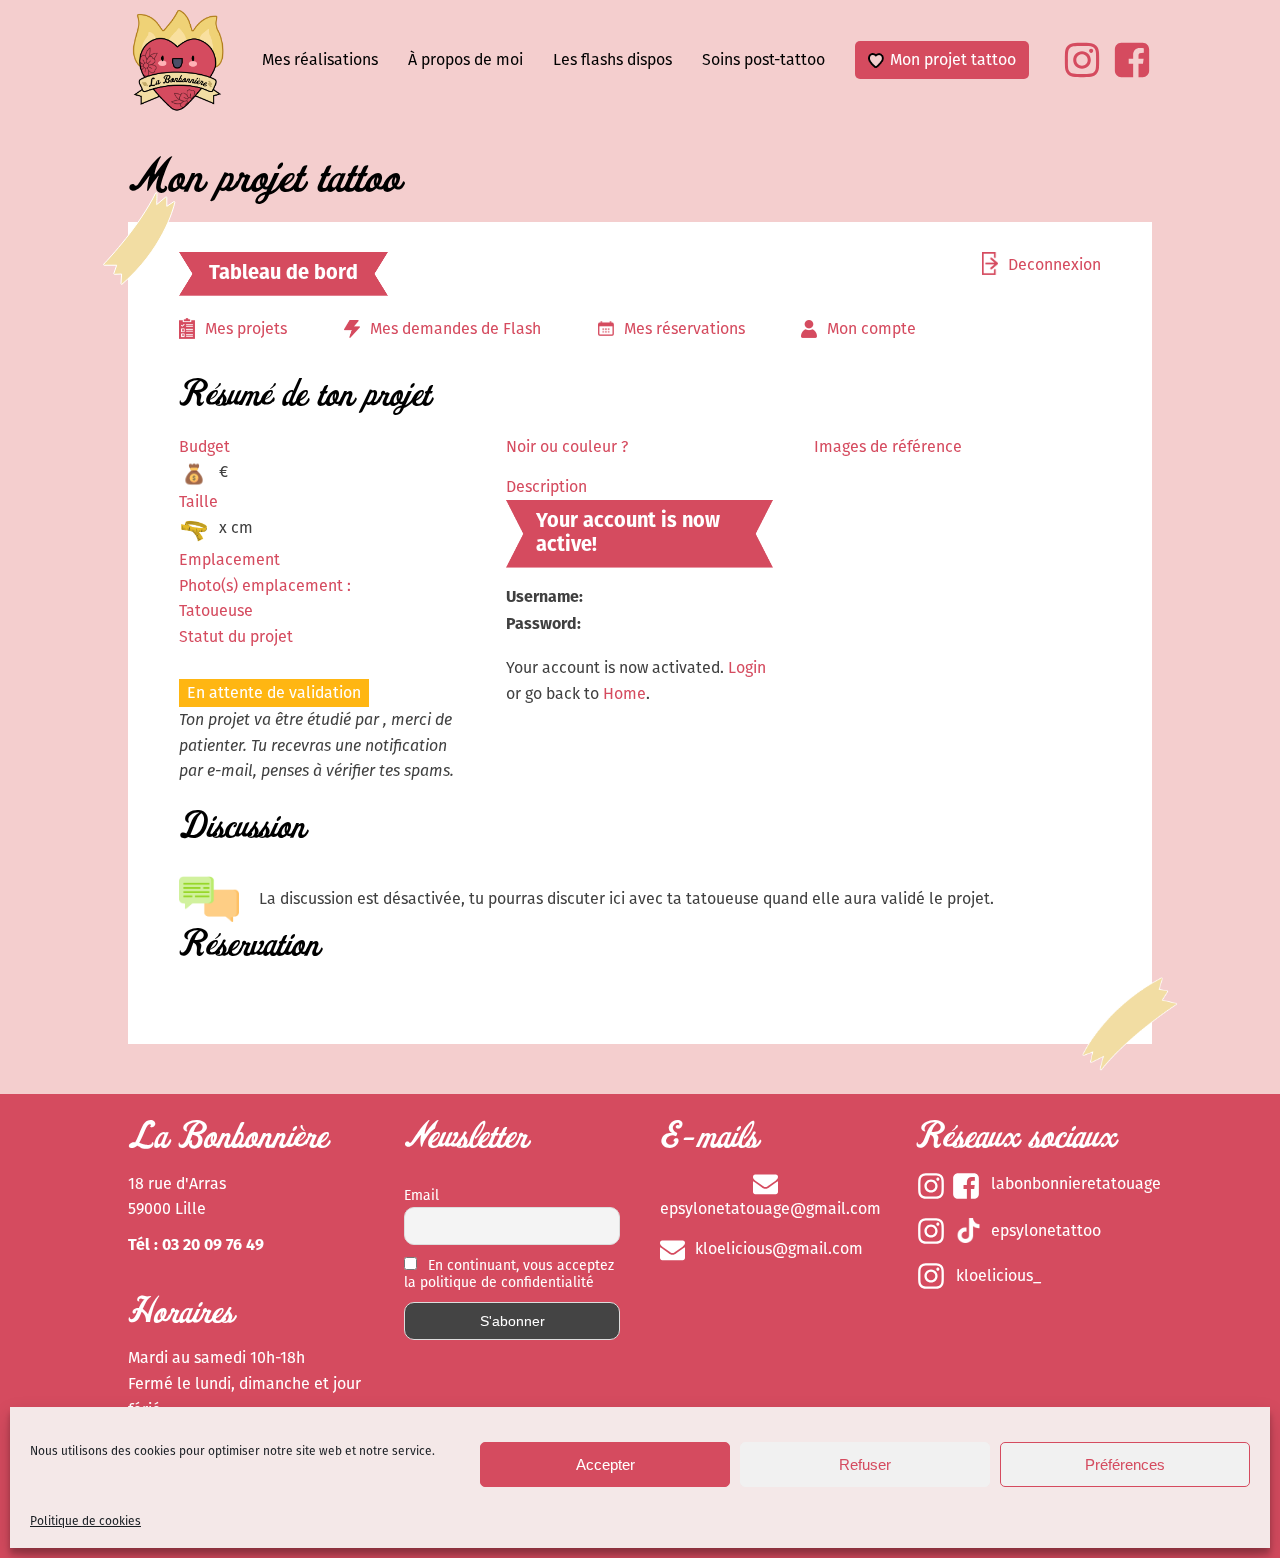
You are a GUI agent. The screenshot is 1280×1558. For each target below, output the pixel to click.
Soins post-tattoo (763, 59)
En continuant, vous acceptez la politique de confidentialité (509, 1274)
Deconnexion (1054, 264)
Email (421, 1195)
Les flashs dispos (612, 59)
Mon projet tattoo (953, 59)
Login (747, 667)
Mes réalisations (320, 59)
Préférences (1125, 1464)
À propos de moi (465, 59)
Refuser (865, 1464)
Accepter (605, 1464)
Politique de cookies (85, 1521)
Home (624, 693)
